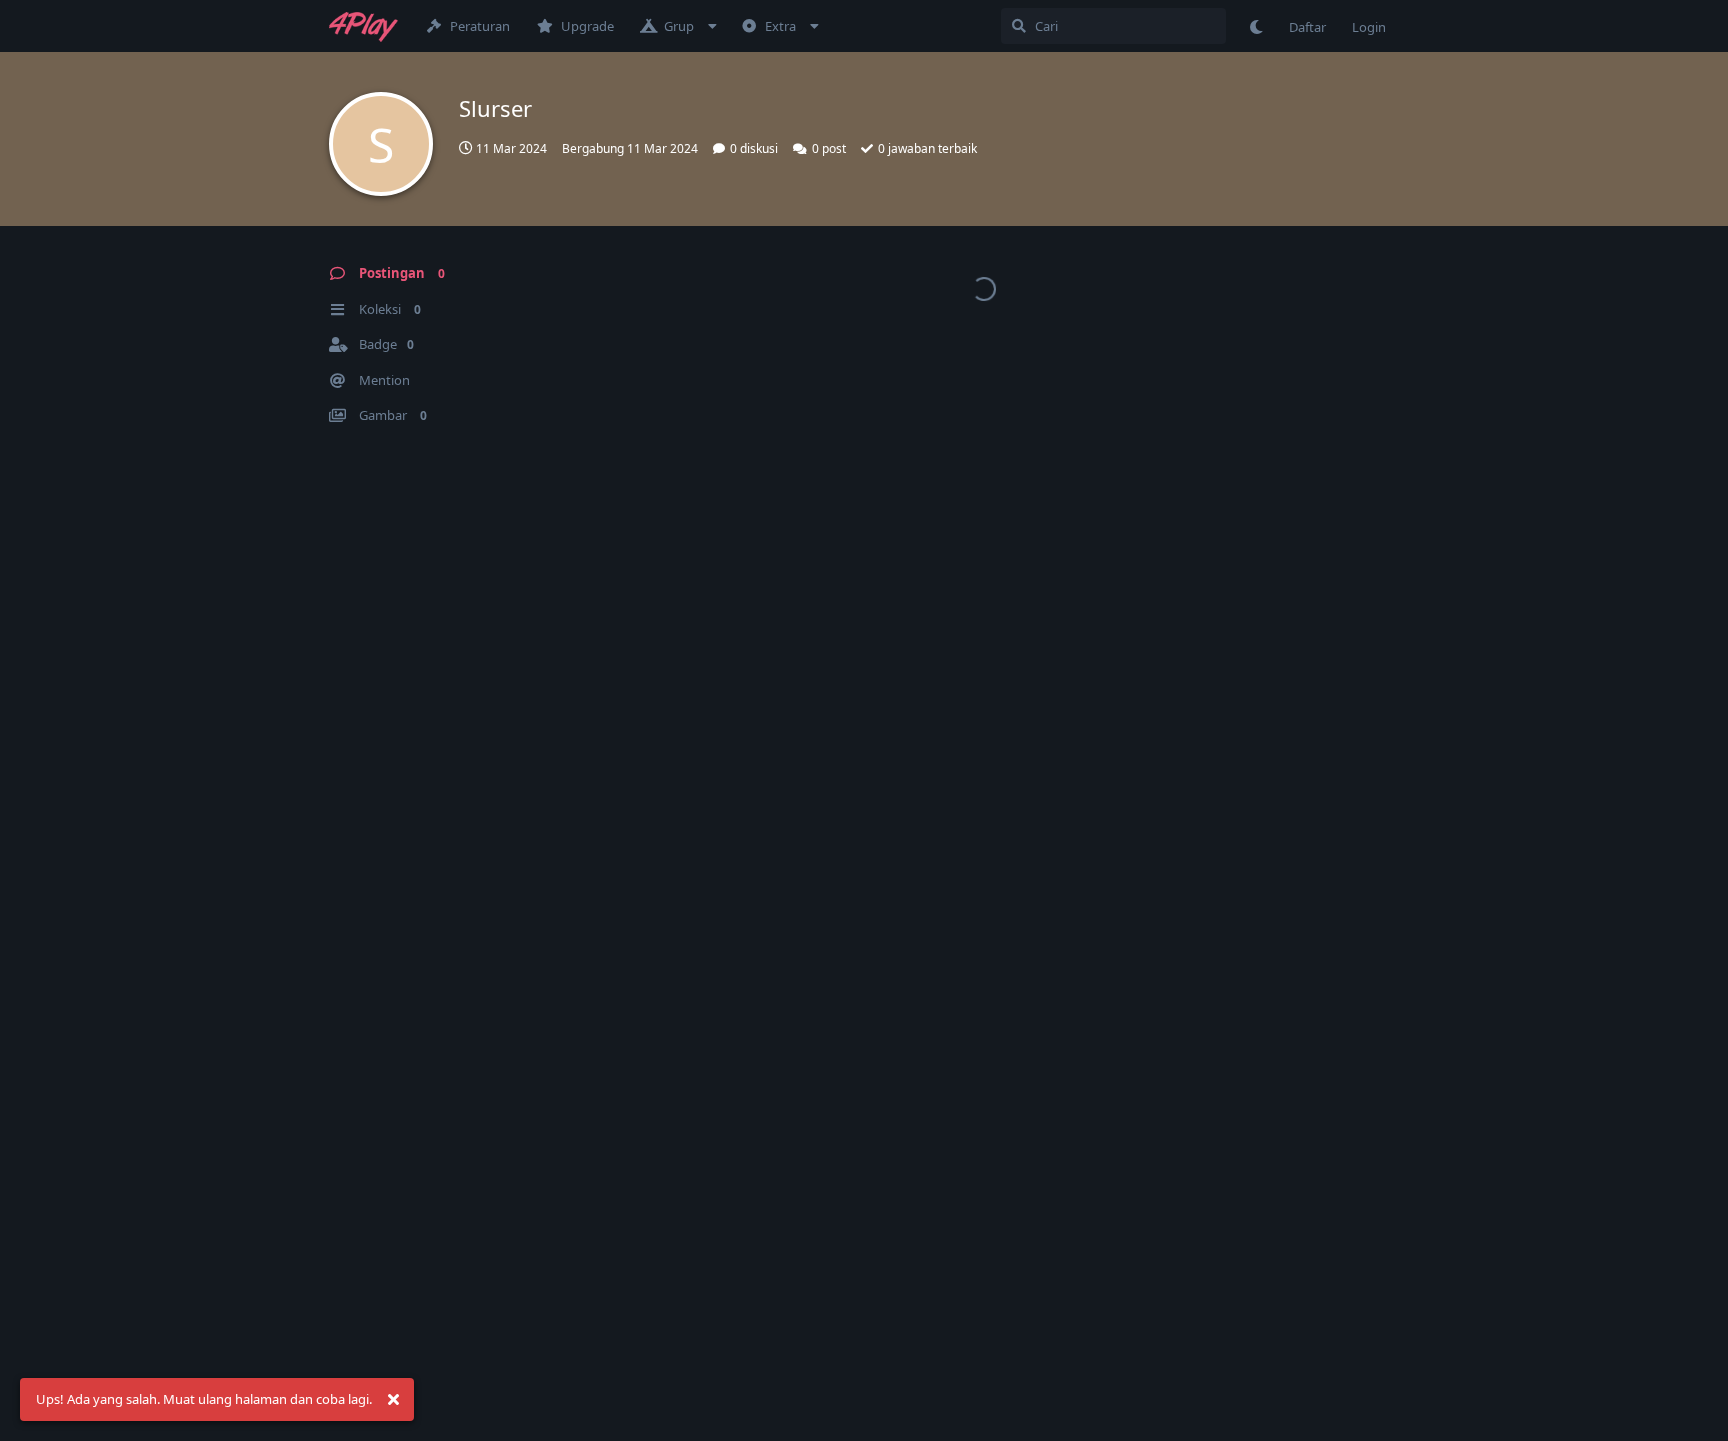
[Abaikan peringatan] (393, 1400)
